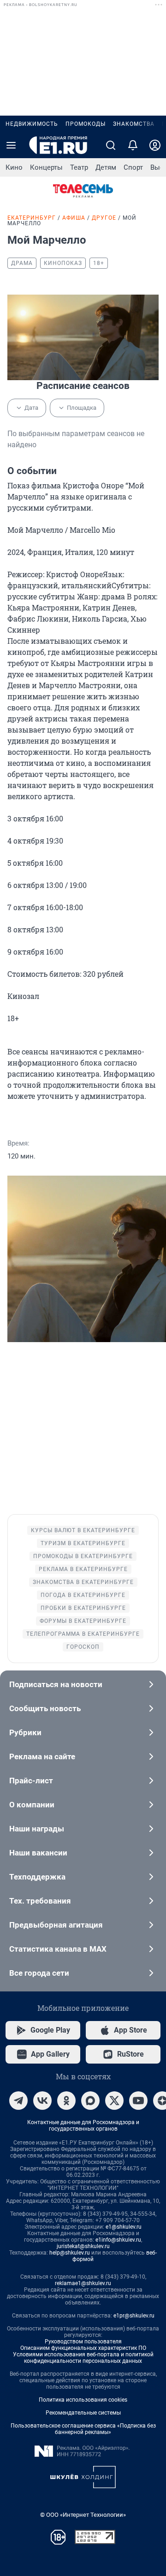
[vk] (42, 2101)
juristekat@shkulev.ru (83, 2246)
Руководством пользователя (83, 2342)
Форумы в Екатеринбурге (83, 1621)
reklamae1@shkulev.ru (83, 2283)
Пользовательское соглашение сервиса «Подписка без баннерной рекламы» (83, 2429)
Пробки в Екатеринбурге (83, 1608)
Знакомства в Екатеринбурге (83, 1582)
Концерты (46, 167)
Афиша (74, 218)
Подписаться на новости (56, 1684)
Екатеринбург (32, 218)
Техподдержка (37, 1877)
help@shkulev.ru (70, 2253)
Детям (106, 167)
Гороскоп (83, 1647)
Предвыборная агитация (56, 1925)
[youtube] (138, 2101)
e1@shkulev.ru (124, 2227)
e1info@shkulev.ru (118, 2240)
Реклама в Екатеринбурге (83, 1569)
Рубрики (25, 1732)
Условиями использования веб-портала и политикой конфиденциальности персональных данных (83, 2358)
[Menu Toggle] (11, 145)
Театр (79, 167)
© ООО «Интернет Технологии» (83, 2515)
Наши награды (37, 1829)
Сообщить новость (45, 1708)
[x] (114, 2101)
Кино (14, 167)
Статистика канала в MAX (58, 1949)
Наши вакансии (38, 1853)
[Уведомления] (133, 145)
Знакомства (134, 124)
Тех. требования (40, 1901)
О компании (32, 1805)
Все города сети (39, 1973)
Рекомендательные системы (83, 2413)
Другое (104, 218)
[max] (90, 2101)
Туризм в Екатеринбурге (83, 1543)
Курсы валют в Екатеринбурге (83, 1530)
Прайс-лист (31, 1781)
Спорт (133, 167)
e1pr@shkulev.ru (134, 2316)
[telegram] (18, 2101)
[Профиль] (155, 145)
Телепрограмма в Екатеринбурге (83, 1634)
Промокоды (86, 124)
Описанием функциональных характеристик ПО (83, 2348)
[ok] (66, 2101)
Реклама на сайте (42, 1756)
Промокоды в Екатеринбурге (83, 1556)
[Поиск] (111, 145)
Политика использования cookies (83, 2400)
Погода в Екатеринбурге (83, 1595)
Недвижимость (32, 124)
